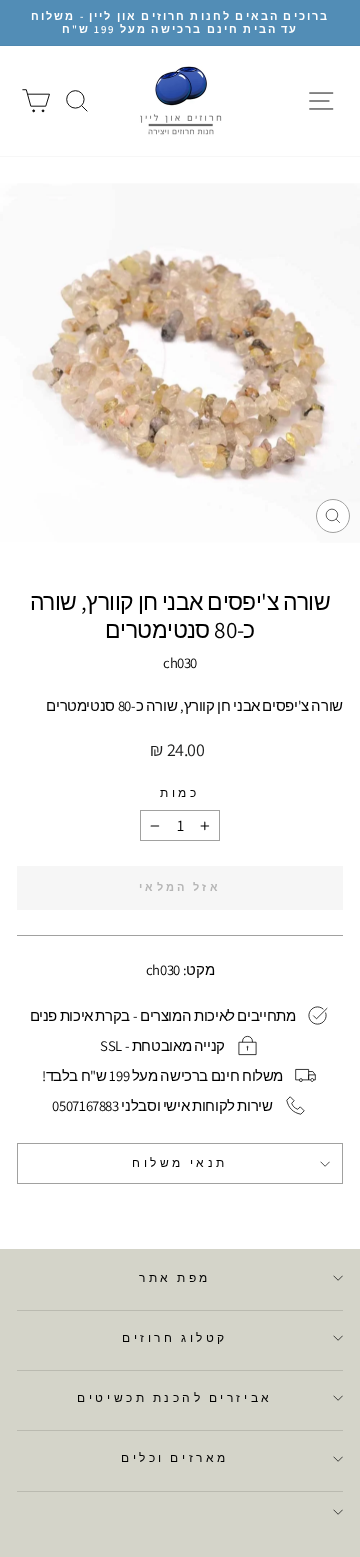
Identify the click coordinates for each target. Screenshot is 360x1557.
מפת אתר (175, 1277)
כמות (179, 793)
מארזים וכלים (174, 1457)
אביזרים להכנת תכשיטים (174, 1397)
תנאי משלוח (179, 1162)
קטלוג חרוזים (174, 1337)
